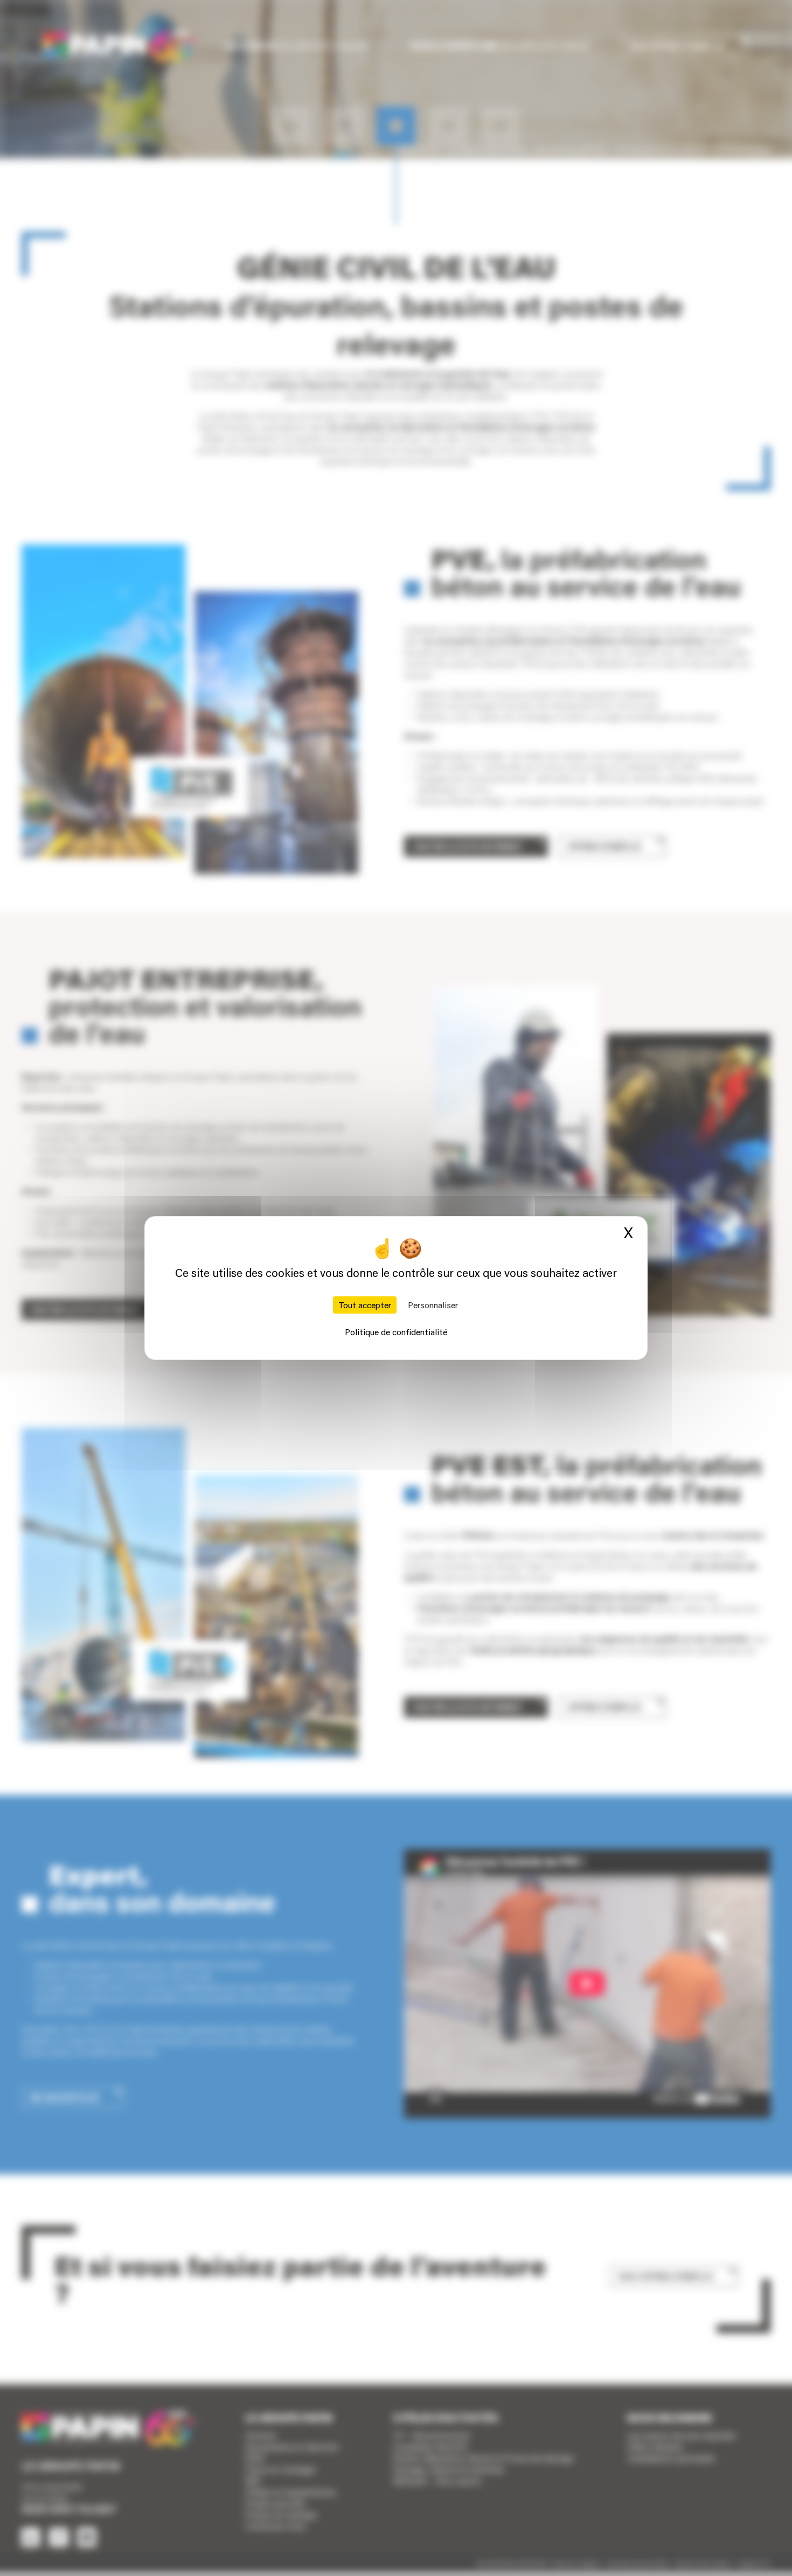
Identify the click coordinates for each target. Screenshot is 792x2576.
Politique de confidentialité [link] (396, 1332)
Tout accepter (365, 1305)
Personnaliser (433, 1305)
